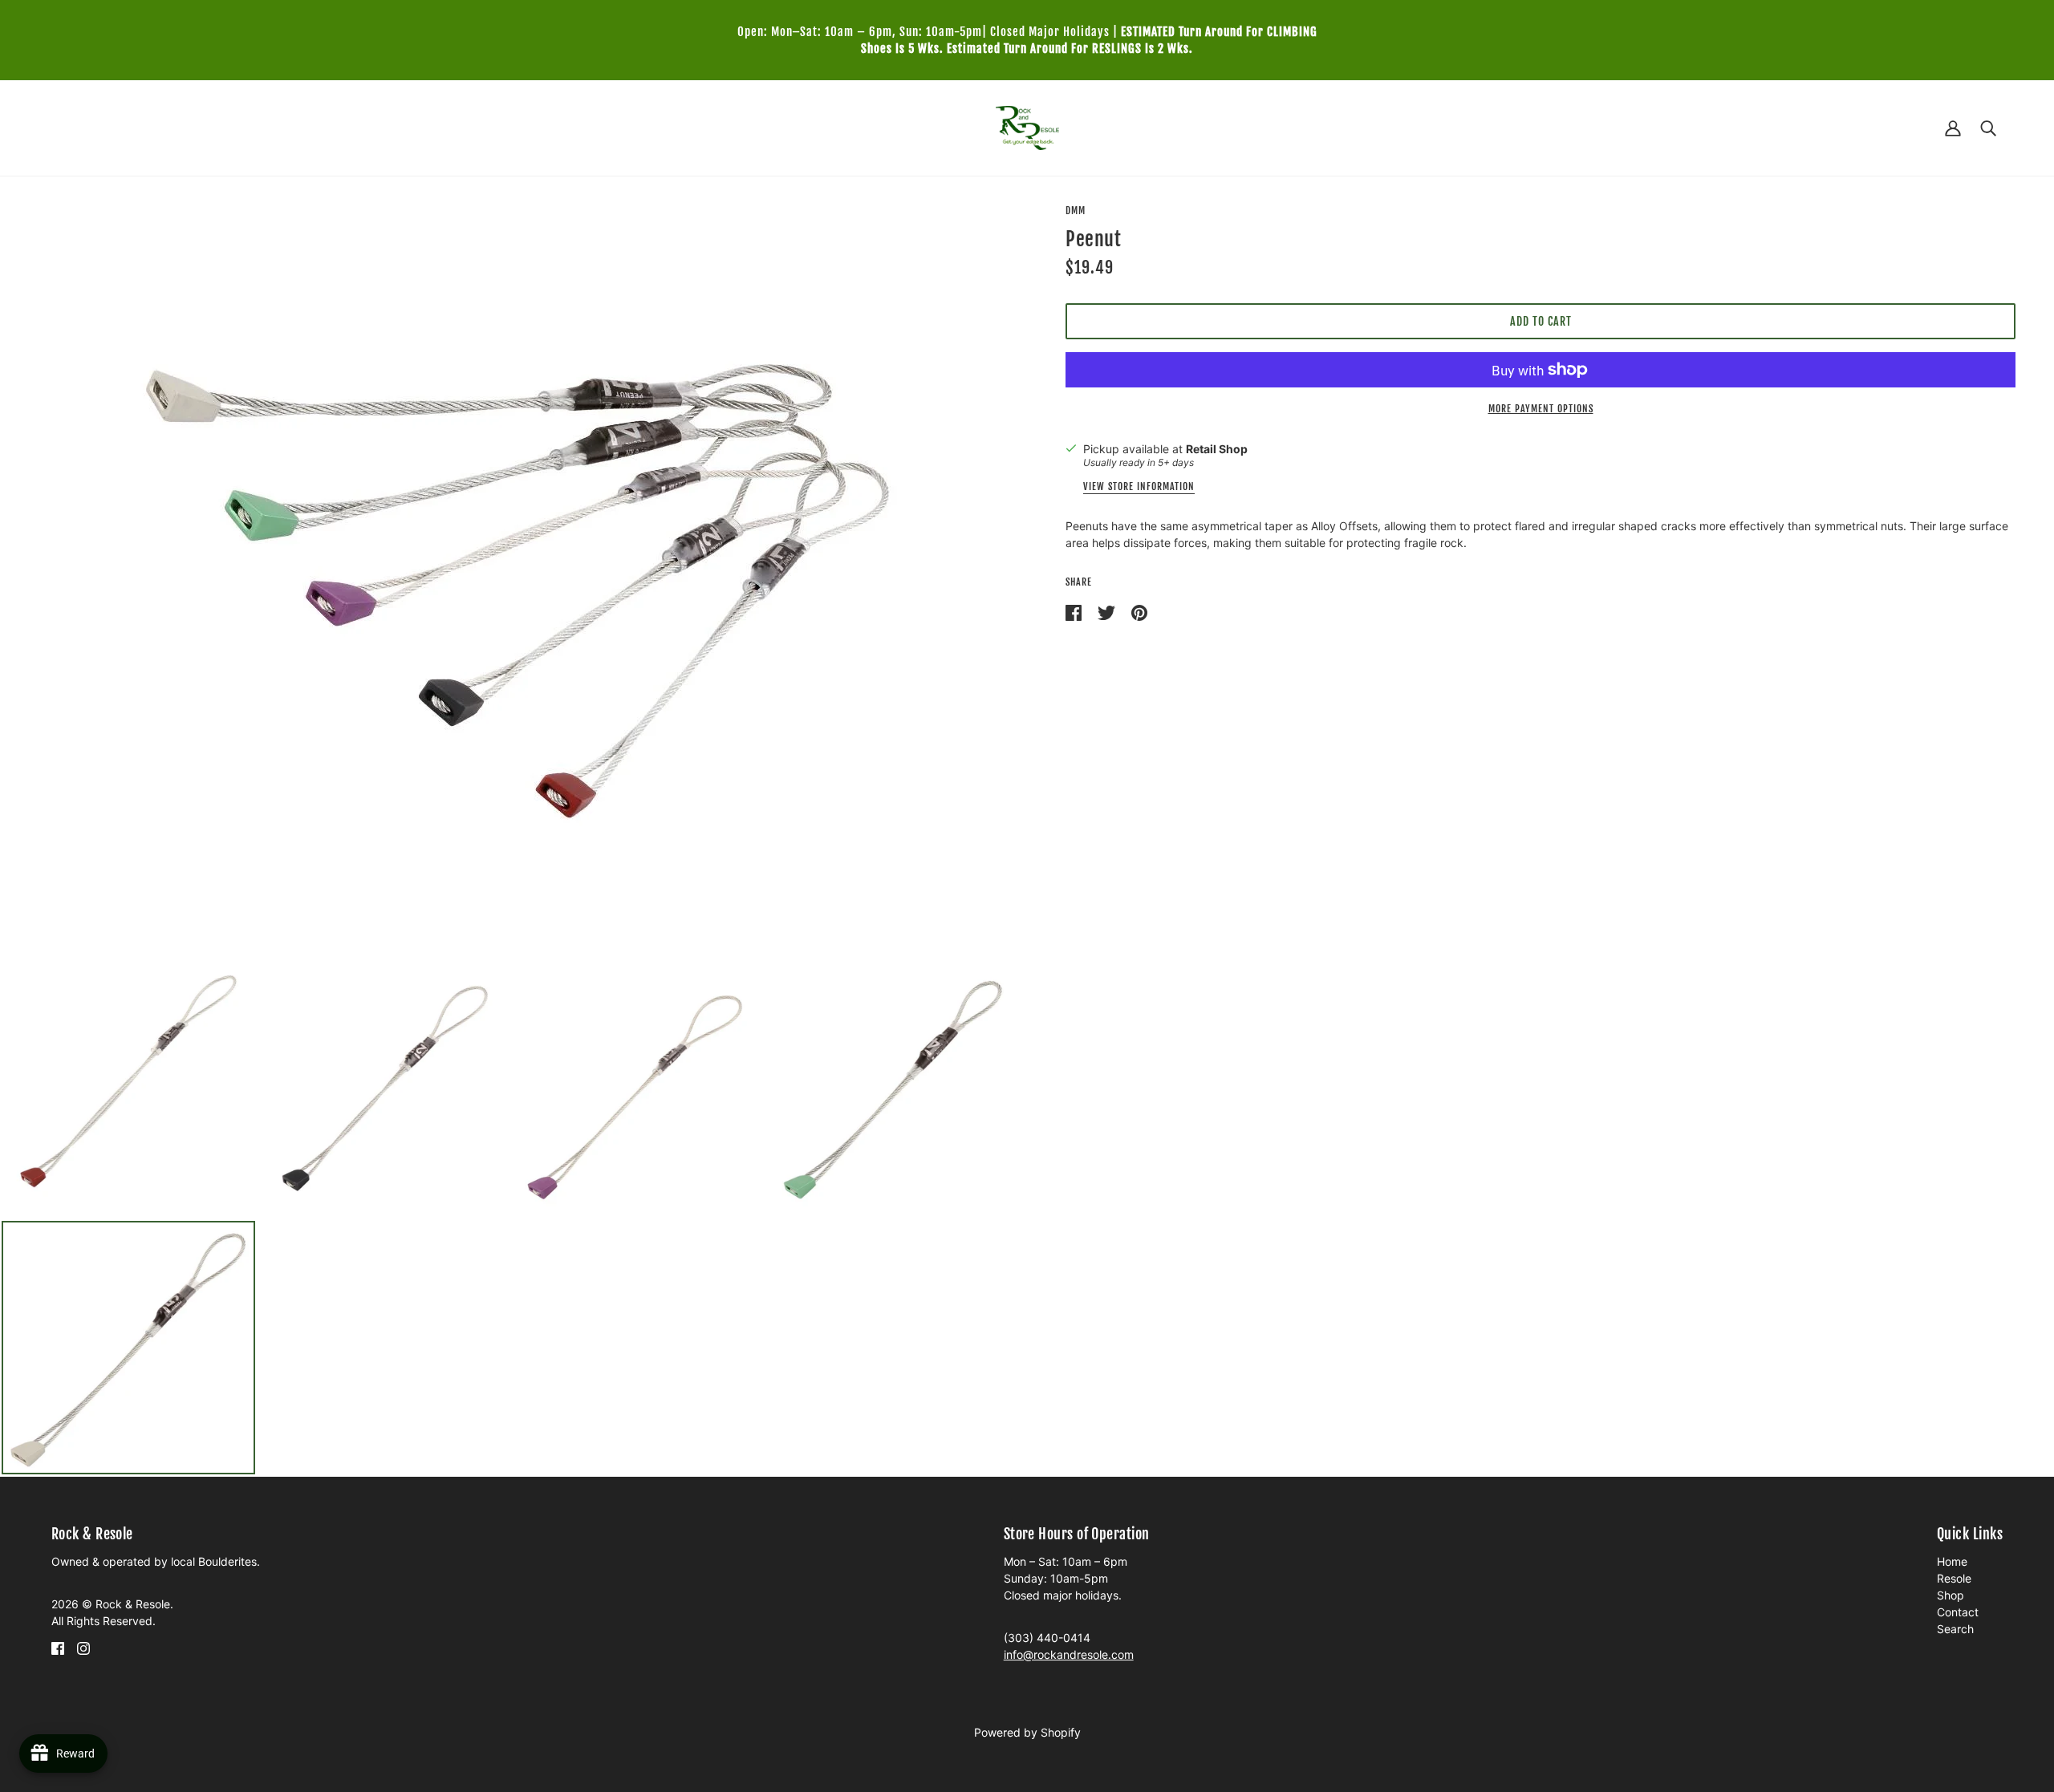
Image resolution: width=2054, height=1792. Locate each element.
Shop (1950, 1595)
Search (1955, 1629)
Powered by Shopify (1027, 1732)
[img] (58, 1647)
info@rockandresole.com (1069, 1654)
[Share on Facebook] (1075, 612)
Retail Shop (1217, 449)
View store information (1139, 487)
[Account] (1953, 128)
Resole (1954, 1578)
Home (1952, 1561)
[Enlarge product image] (513, 568)
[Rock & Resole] (1027, 126)
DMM (1076, 211)
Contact (1958, 1612)
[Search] (1988, 128)
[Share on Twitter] (1108, 612)
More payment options (1541, 409)
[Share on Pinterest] (1139, 612)
